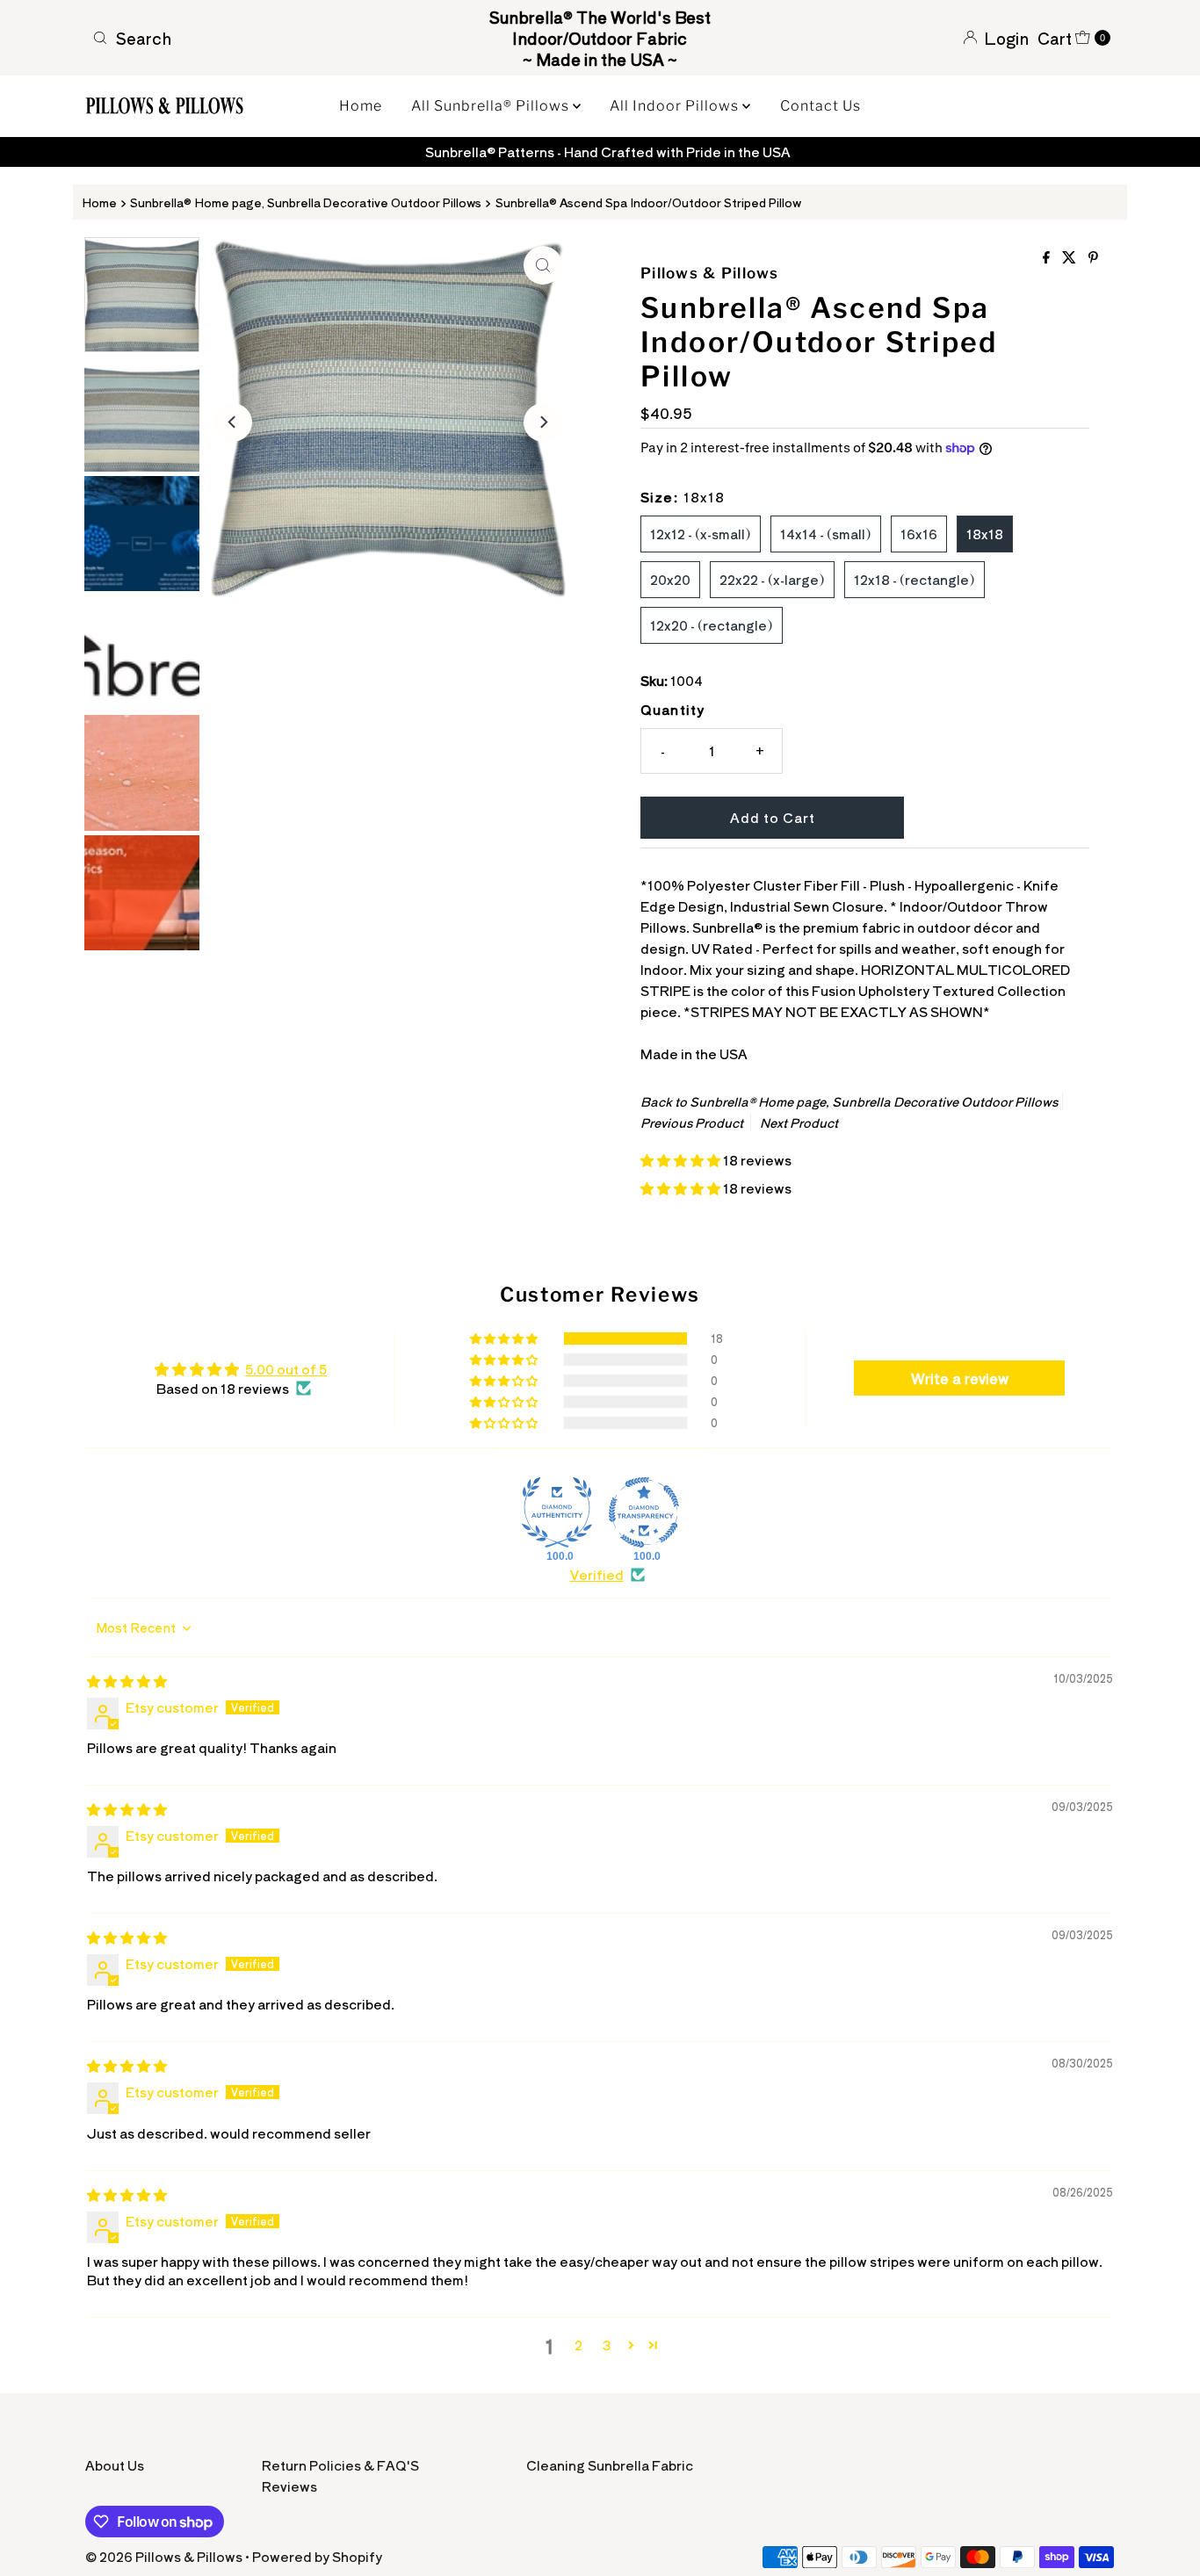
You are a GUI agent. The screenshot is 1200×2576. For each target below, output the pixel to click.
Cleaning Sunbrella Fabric (610, 2465)
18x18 (985, 534)
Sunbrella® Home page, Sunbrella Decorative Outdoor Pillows (306, 202)
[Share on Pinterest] (1093, 257)
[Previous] (233, 422)
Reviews (289, 2486)
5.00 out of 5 (286, 1369)
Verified (597, 1574)
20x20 (670, 579)
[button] (682, 1160)
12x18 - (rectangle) (914, 579)
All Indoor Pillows (676, 106)
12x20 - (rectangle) (712, 625)
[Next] (543, 422)
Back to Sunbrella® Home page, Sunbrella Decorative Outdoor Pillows (849, 1101)
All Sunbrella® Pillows (492, 106)
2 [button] (578, 2345)
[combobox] (252, 38)
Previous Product (692, 1122)
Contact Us (820, 106)
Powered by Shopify (317, 2556)
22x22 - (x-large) (772, 579)
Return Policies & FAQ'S (340, 2465)
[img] (127, 1681)
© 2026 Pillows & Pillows (164, 2556)
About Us (115, 2465)
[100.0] (557, 1512)
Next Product (799, 1122)
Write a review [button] (960, 1378)
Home (361, 106)
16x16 (919, 534)
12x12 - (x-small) (701, 534)
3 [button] (607, 2345)
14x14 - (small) (826, 534)
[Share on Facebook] (1048, 257)
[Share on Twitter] (1071, 257)
